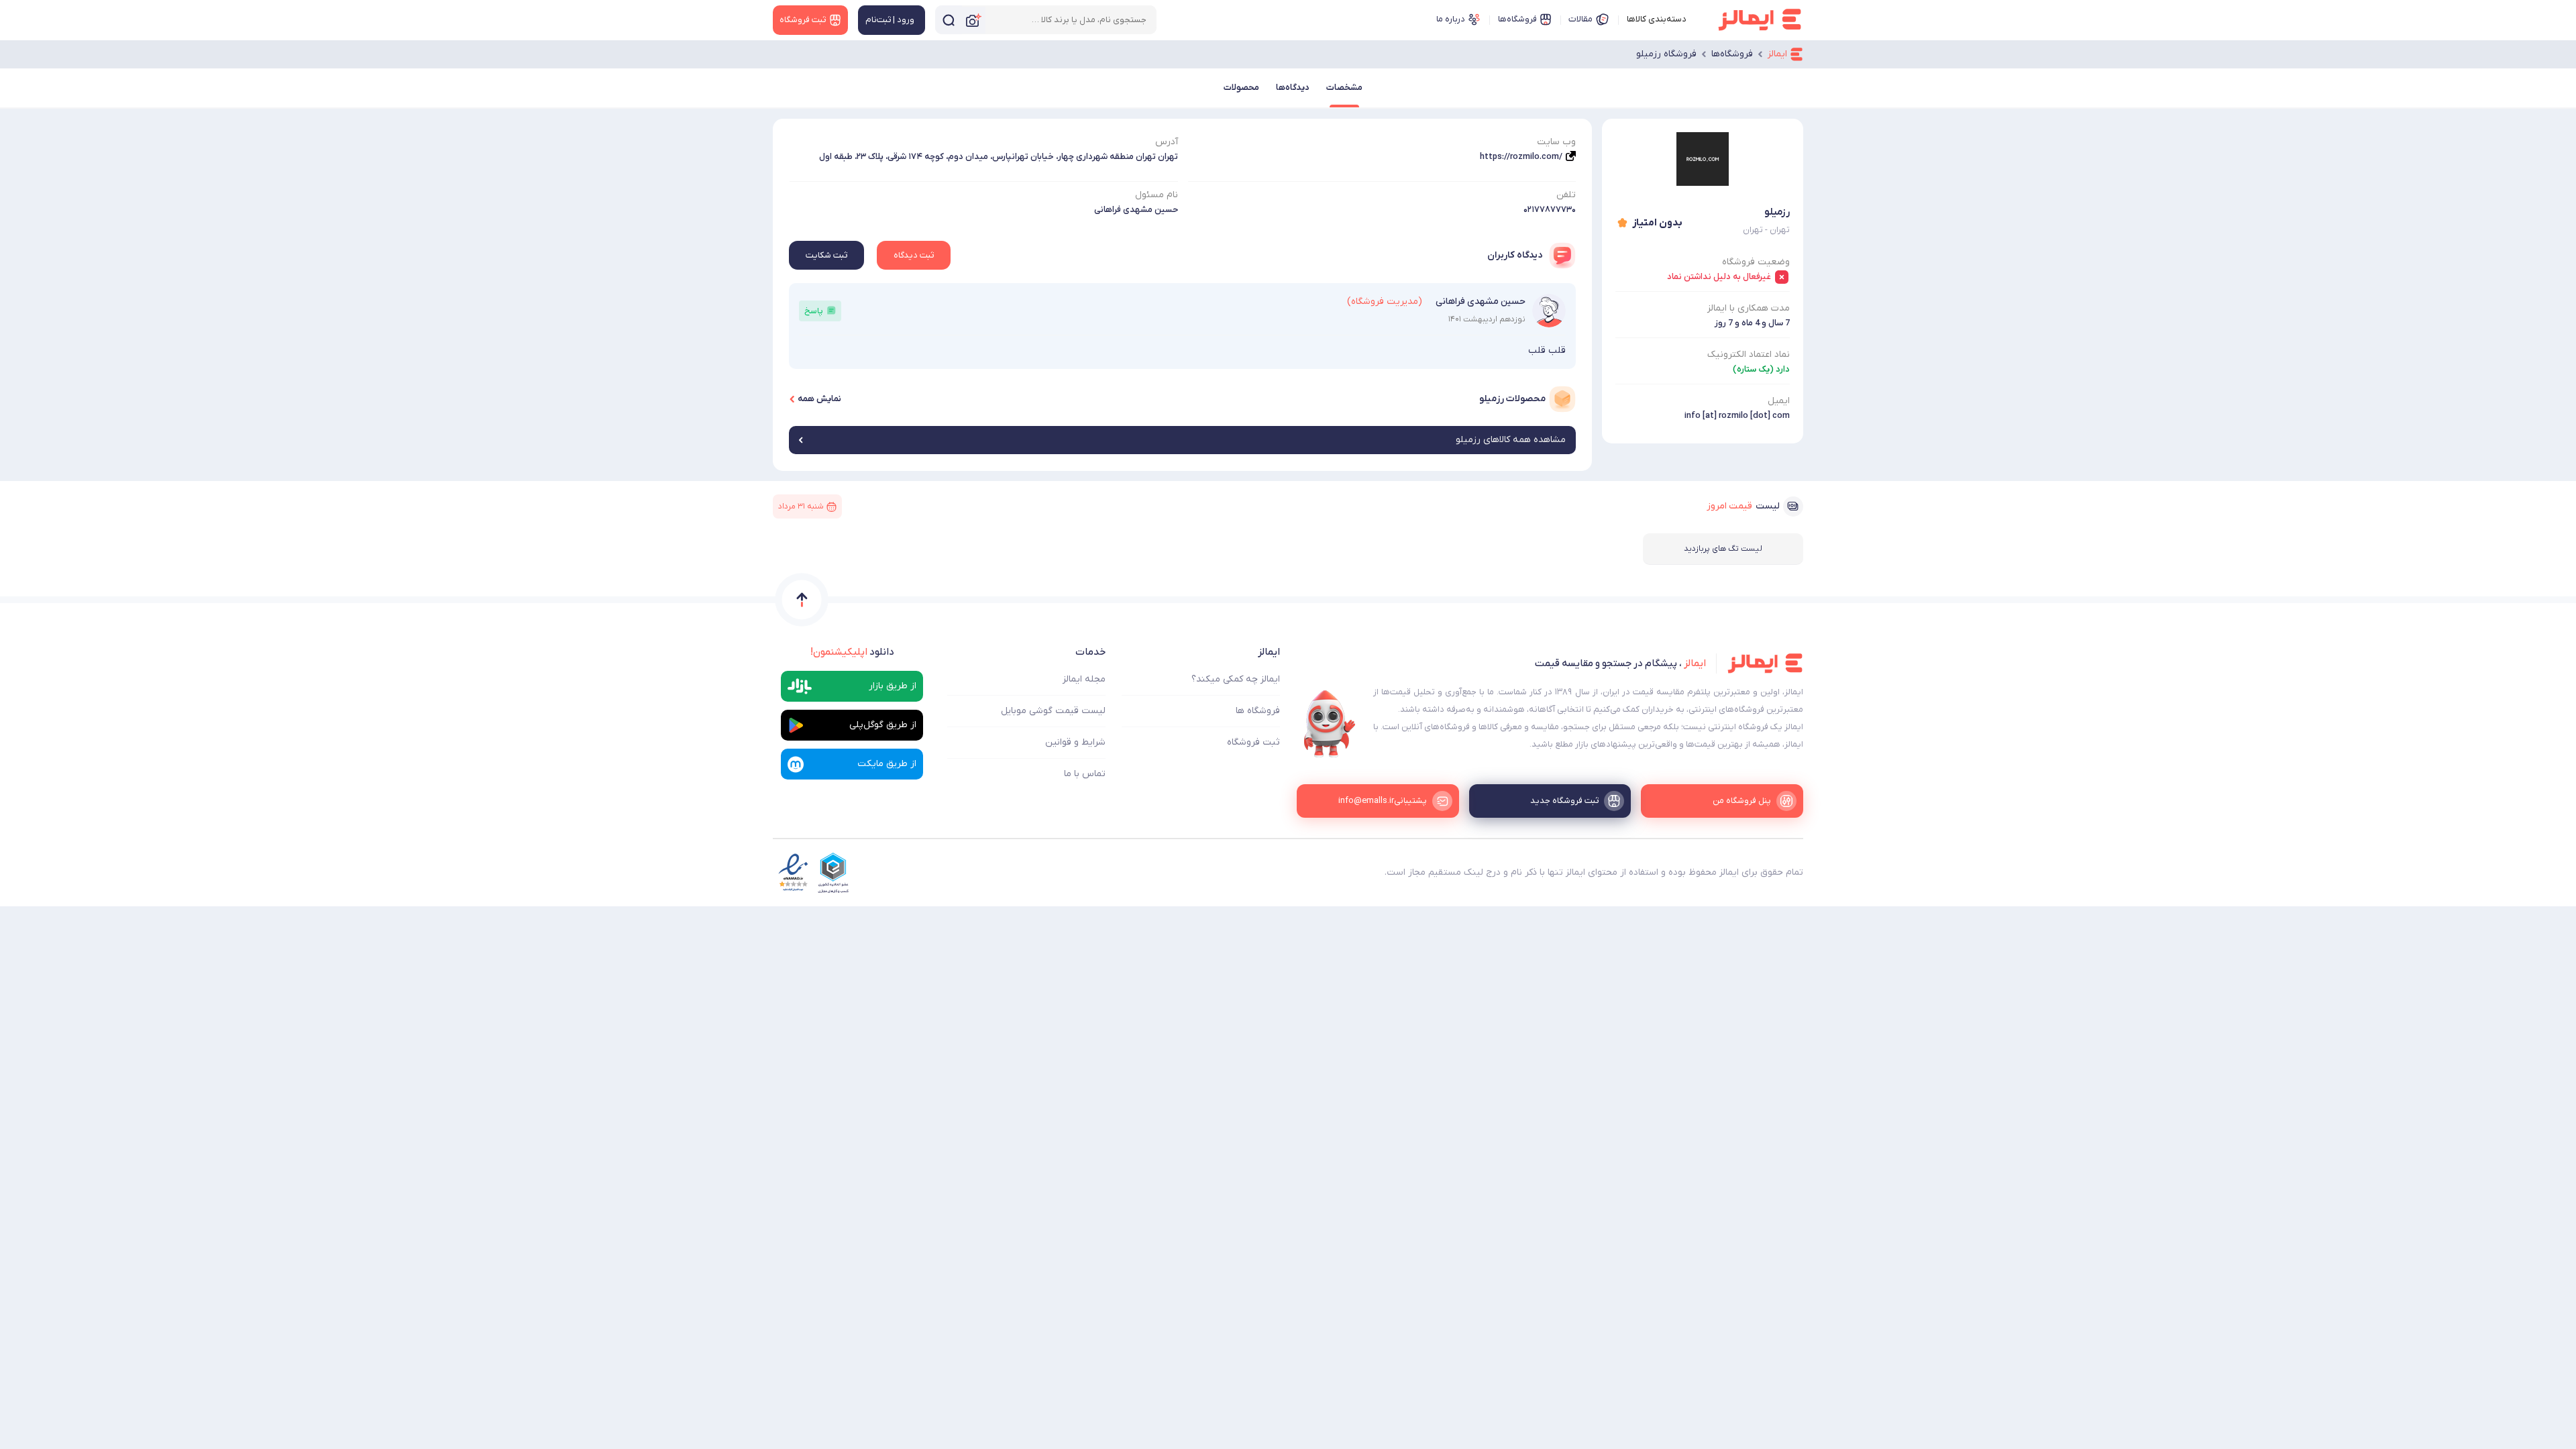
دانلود (852, 652)
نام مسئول (1157, 195)
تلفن (1566, 195)
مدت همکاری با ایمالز (1749, 308)
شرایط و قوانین (1075, 742)
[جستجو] (949, 20)
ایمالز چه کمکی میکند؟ (1236, 679)
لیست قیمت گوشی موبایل (1053, 711)
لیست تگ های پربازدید (1723, 549)
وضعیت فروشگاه (1756, 262)
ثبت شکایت (826, 255)
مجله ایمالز (1084, 679)
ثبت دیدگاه (914, 255)
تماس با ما (1085, 774)
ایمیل (1779, 401)
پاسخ (814, 311)
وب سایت (1556, 142)
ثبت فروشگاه (1253, 742)
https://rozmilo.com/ (1521, 157)
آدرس (1167, 142)
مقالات (1580, 19)
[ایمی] (1330, 724)
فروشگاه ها (1258, 711)
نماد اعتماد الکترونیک (1749, 355)
